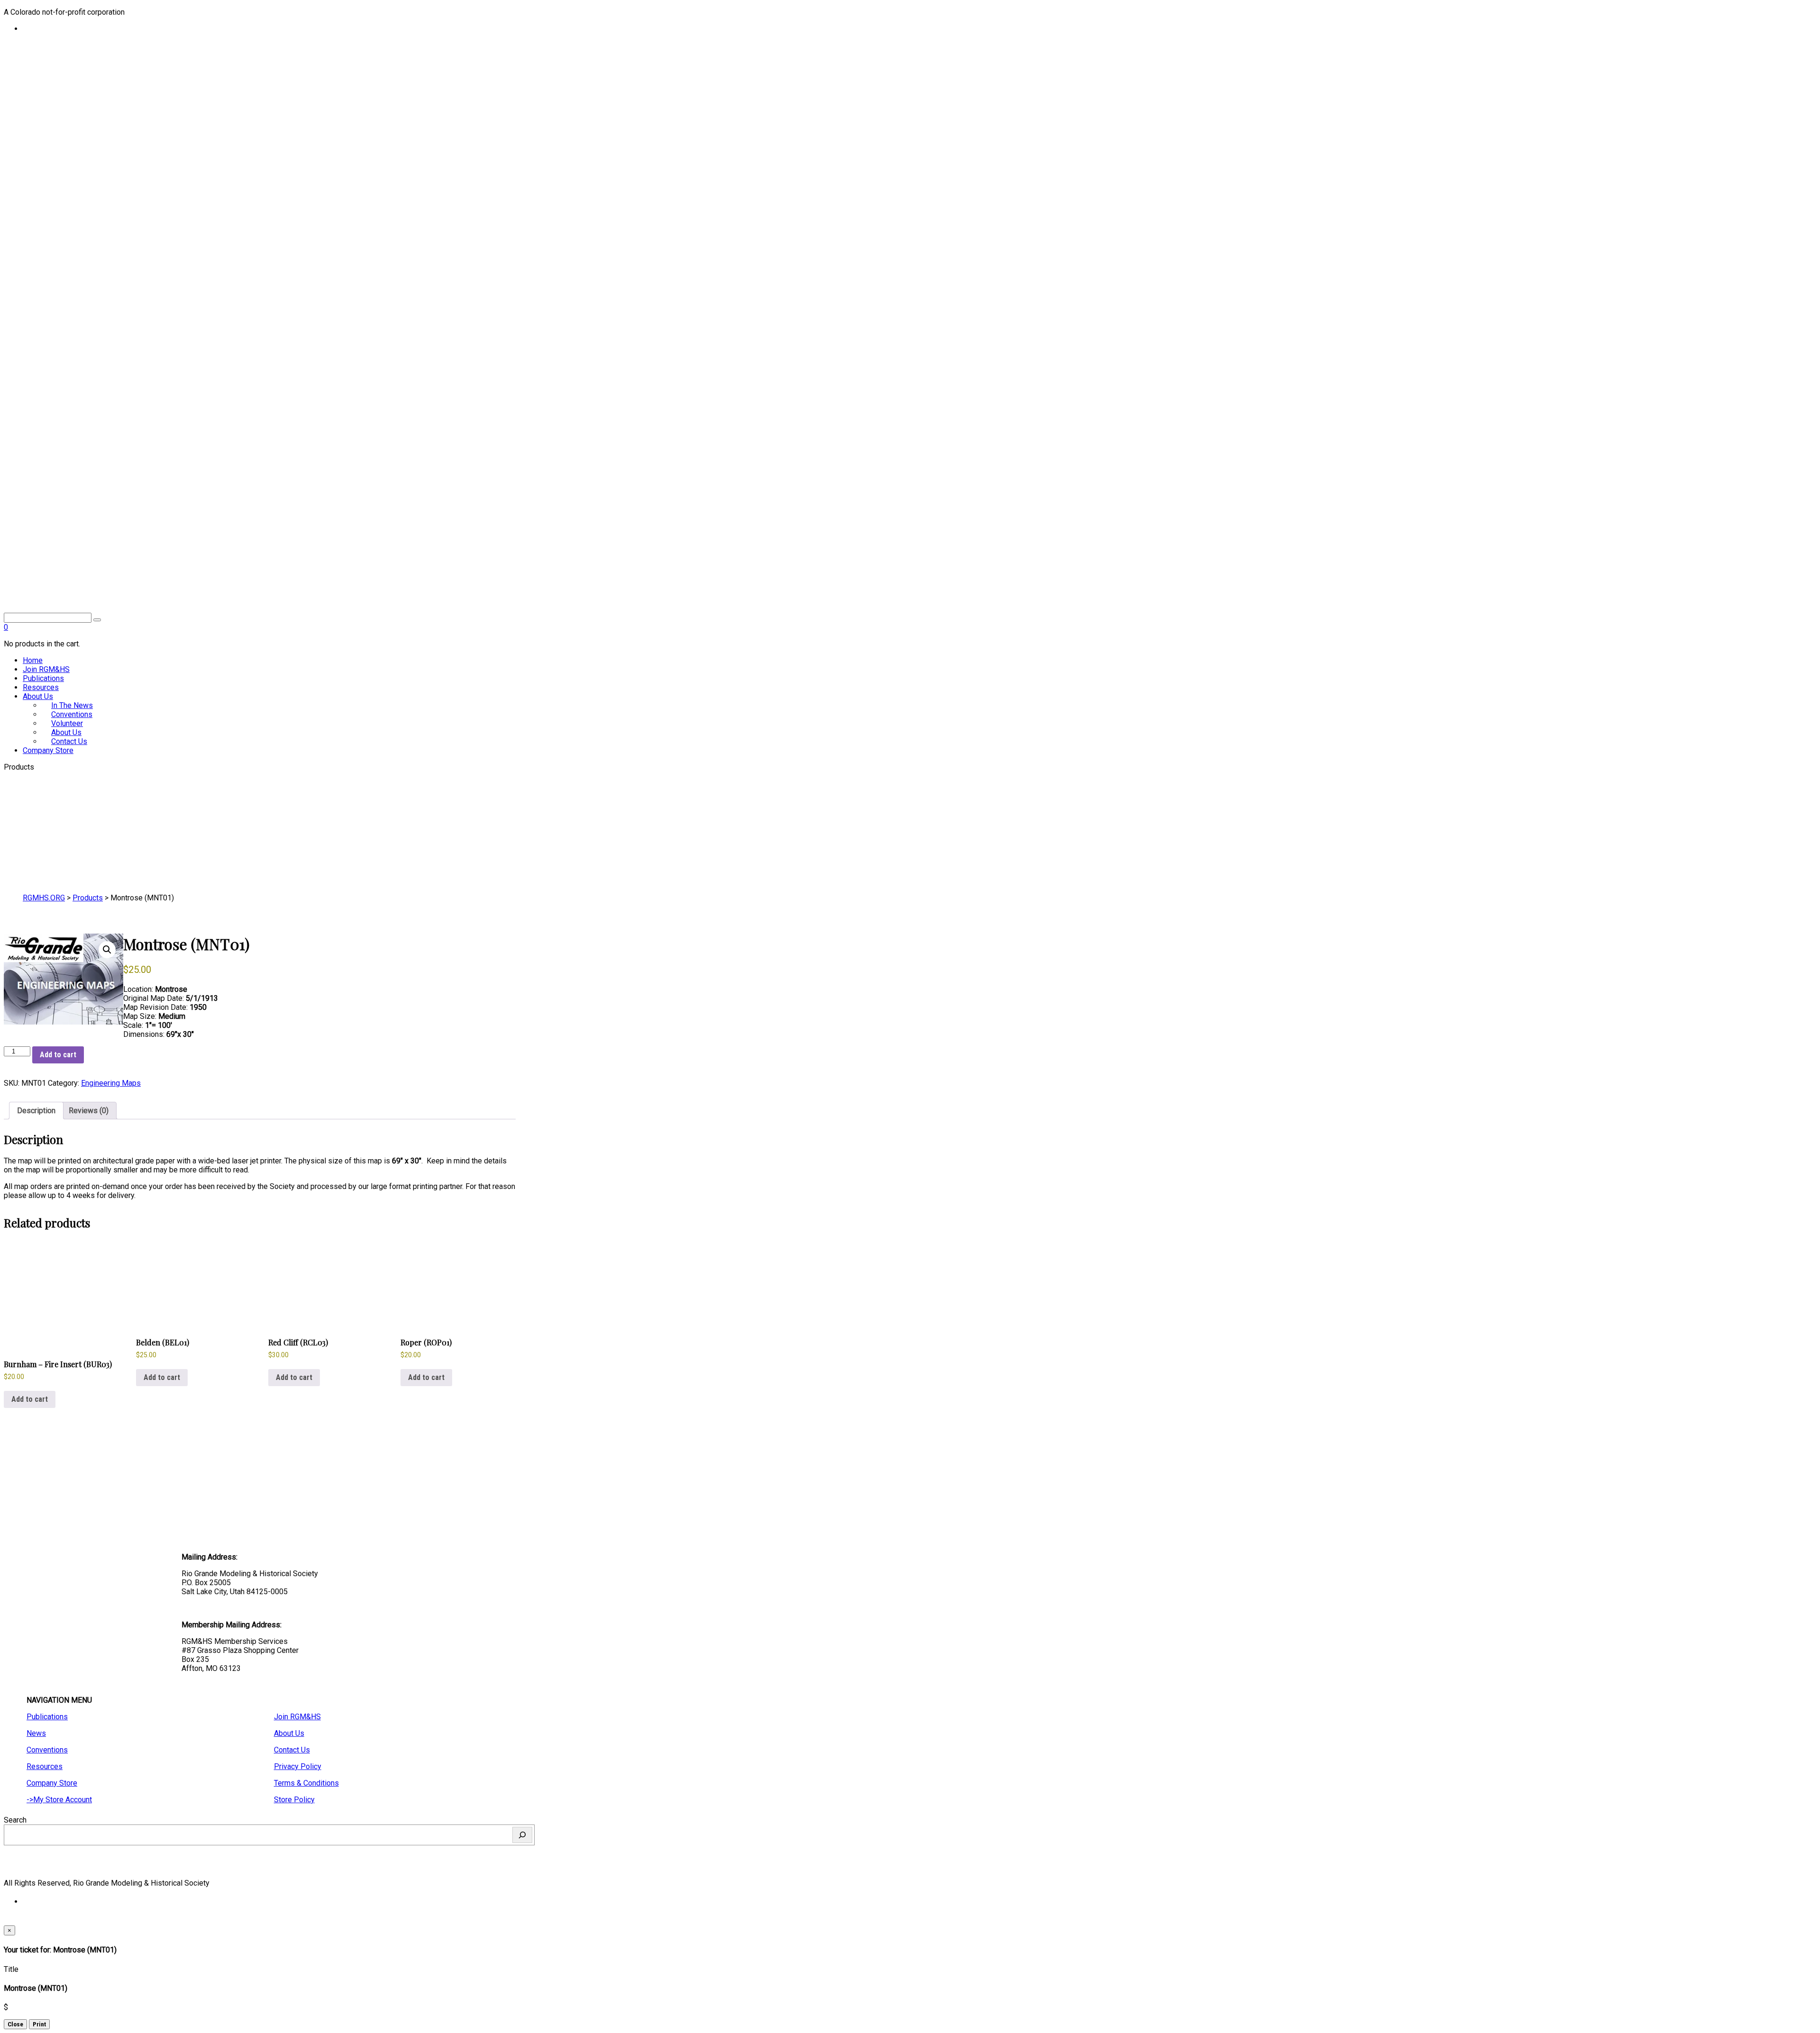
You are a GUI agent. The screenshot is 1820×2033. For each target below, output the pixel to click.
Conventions (47, 1750)
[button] (107, 950)
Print (39, 2024)
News (36, 1733)
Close (15, 2024)
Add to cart (58, 1055)
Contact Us (69, 741)
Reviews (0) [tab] (89, 1111)
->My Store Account (59, 1800)
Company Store (48, 750)
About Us (38, 696)
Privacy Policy (298, 1766)
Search (15, 1820)
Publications (43, 678)
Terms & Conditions (306, 1783)
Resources (41, 687)
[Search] (522, 1835)
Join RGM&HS (46, 669)
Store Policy (294, 1800)
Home (33, 660)
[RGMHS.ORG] (260, 557)
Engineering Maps (111, 1083)
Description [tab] (36, 1111)
